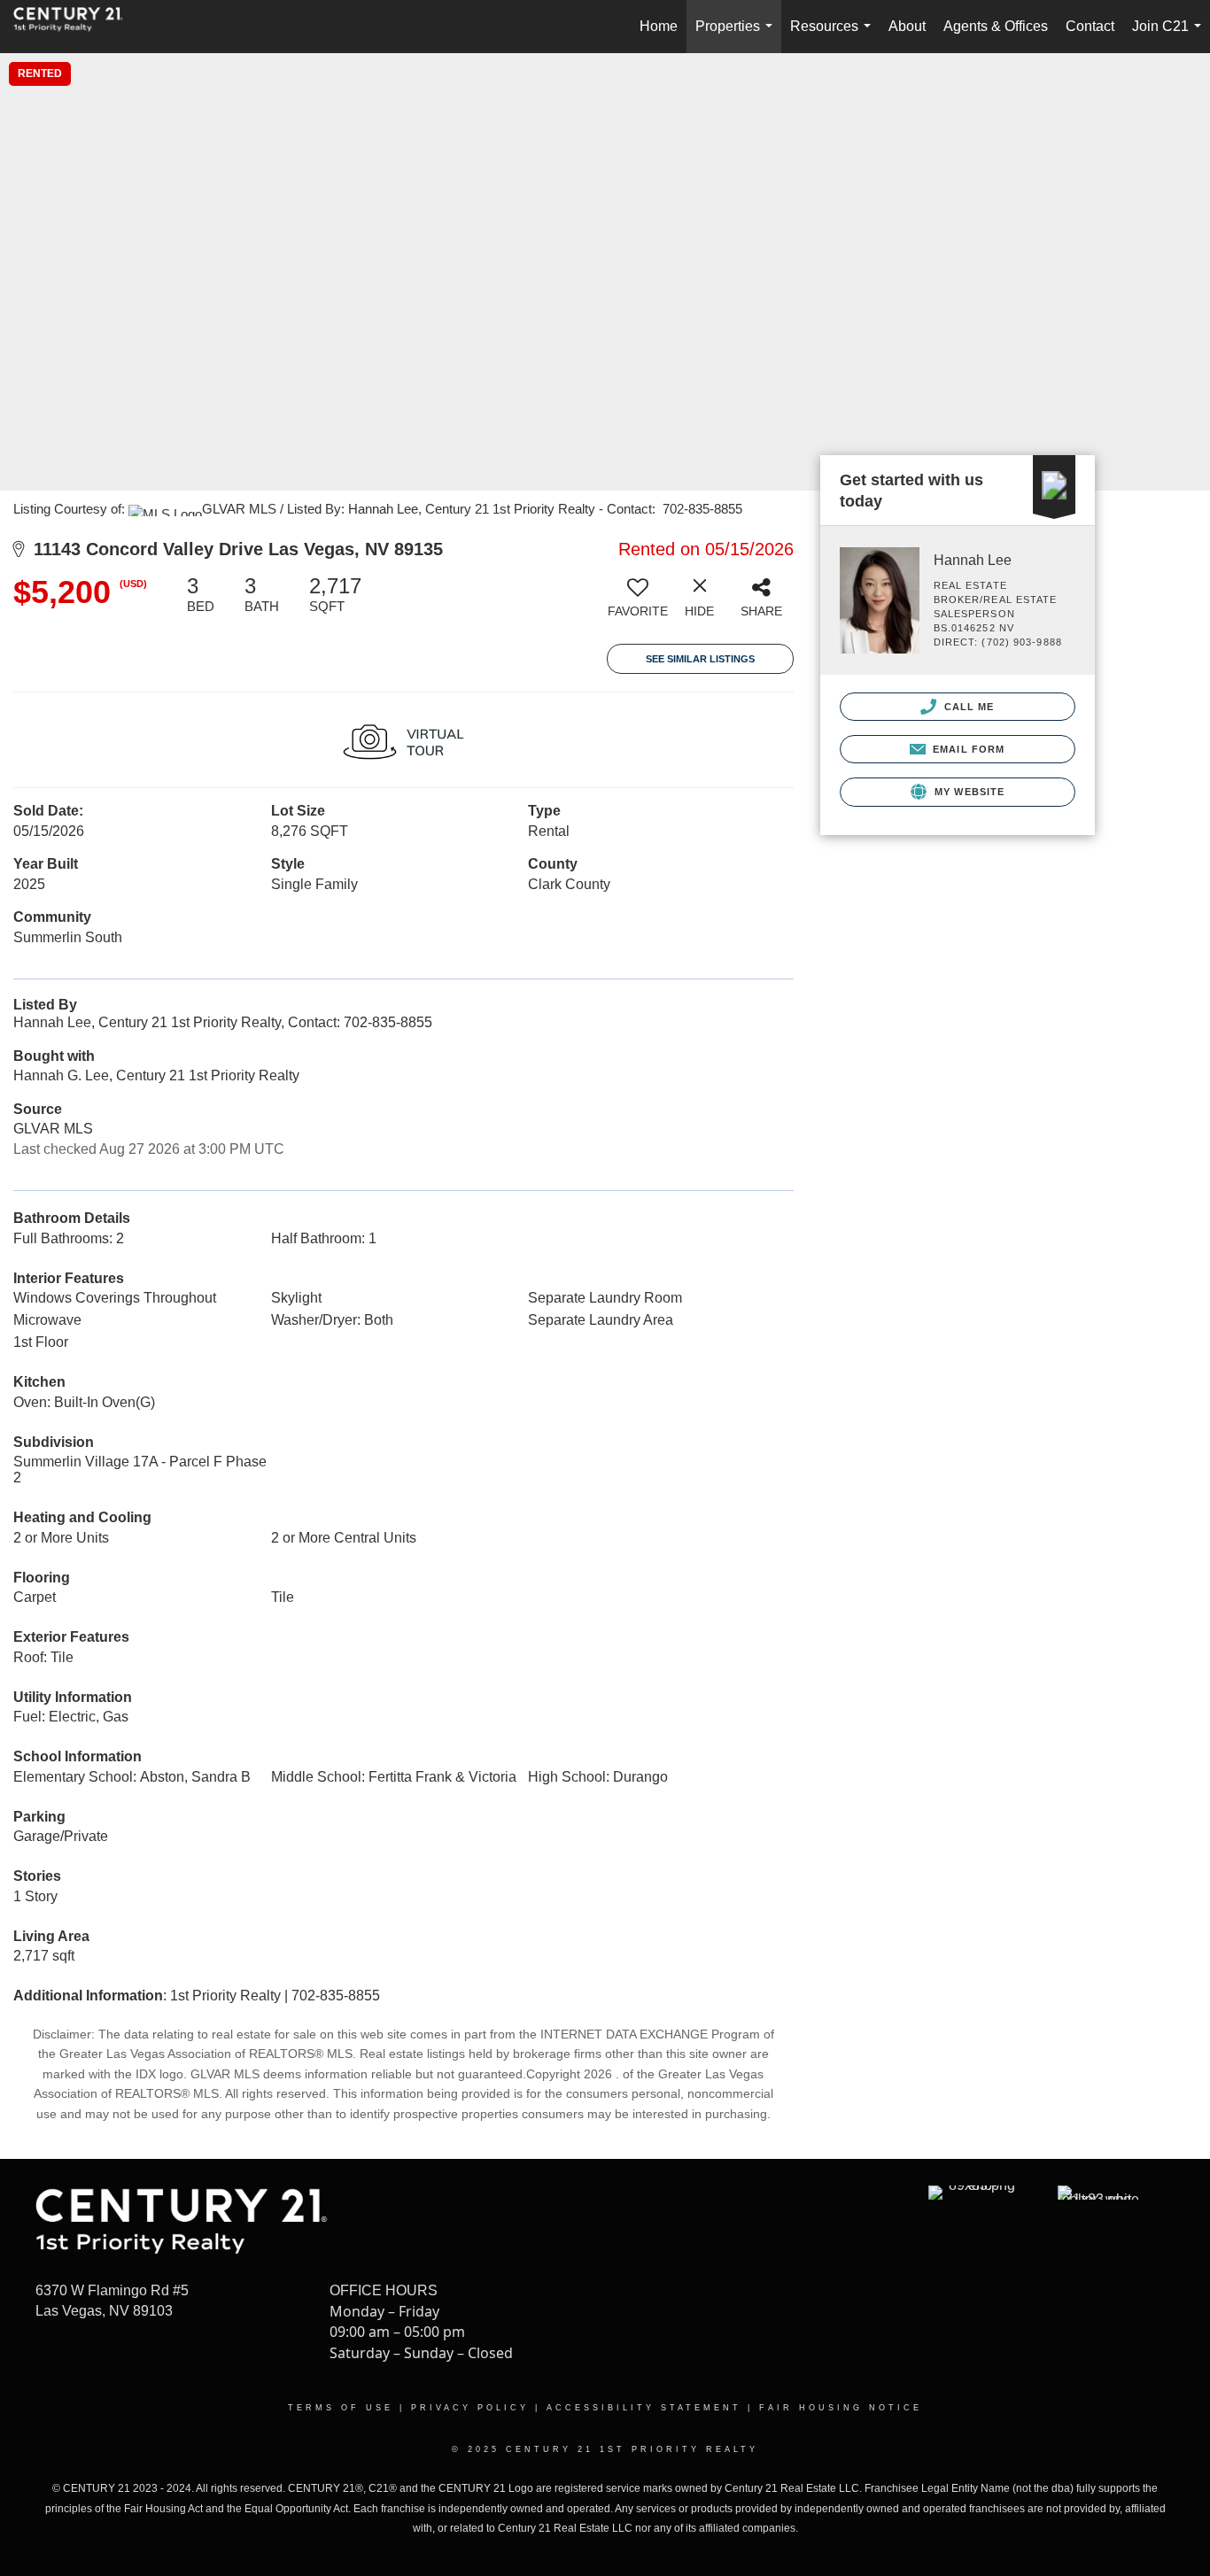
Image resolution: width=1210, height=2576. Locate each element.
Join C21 (1170, 36)
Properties (737, 36)
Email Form (967, 749)
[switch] (638, 603)
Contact (1090, 26)
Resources (834, 36)
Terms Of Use (341, 2408)
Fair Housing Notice (841, 2408)
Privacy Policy (470, 2408)
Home (659, 26)
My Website (968, 792)
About (907, 26)
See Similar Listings (700, 659)
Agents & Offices (996, 26)
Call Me (968, 707)
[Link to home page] (77, 27)
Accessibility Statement (644, 2408)
